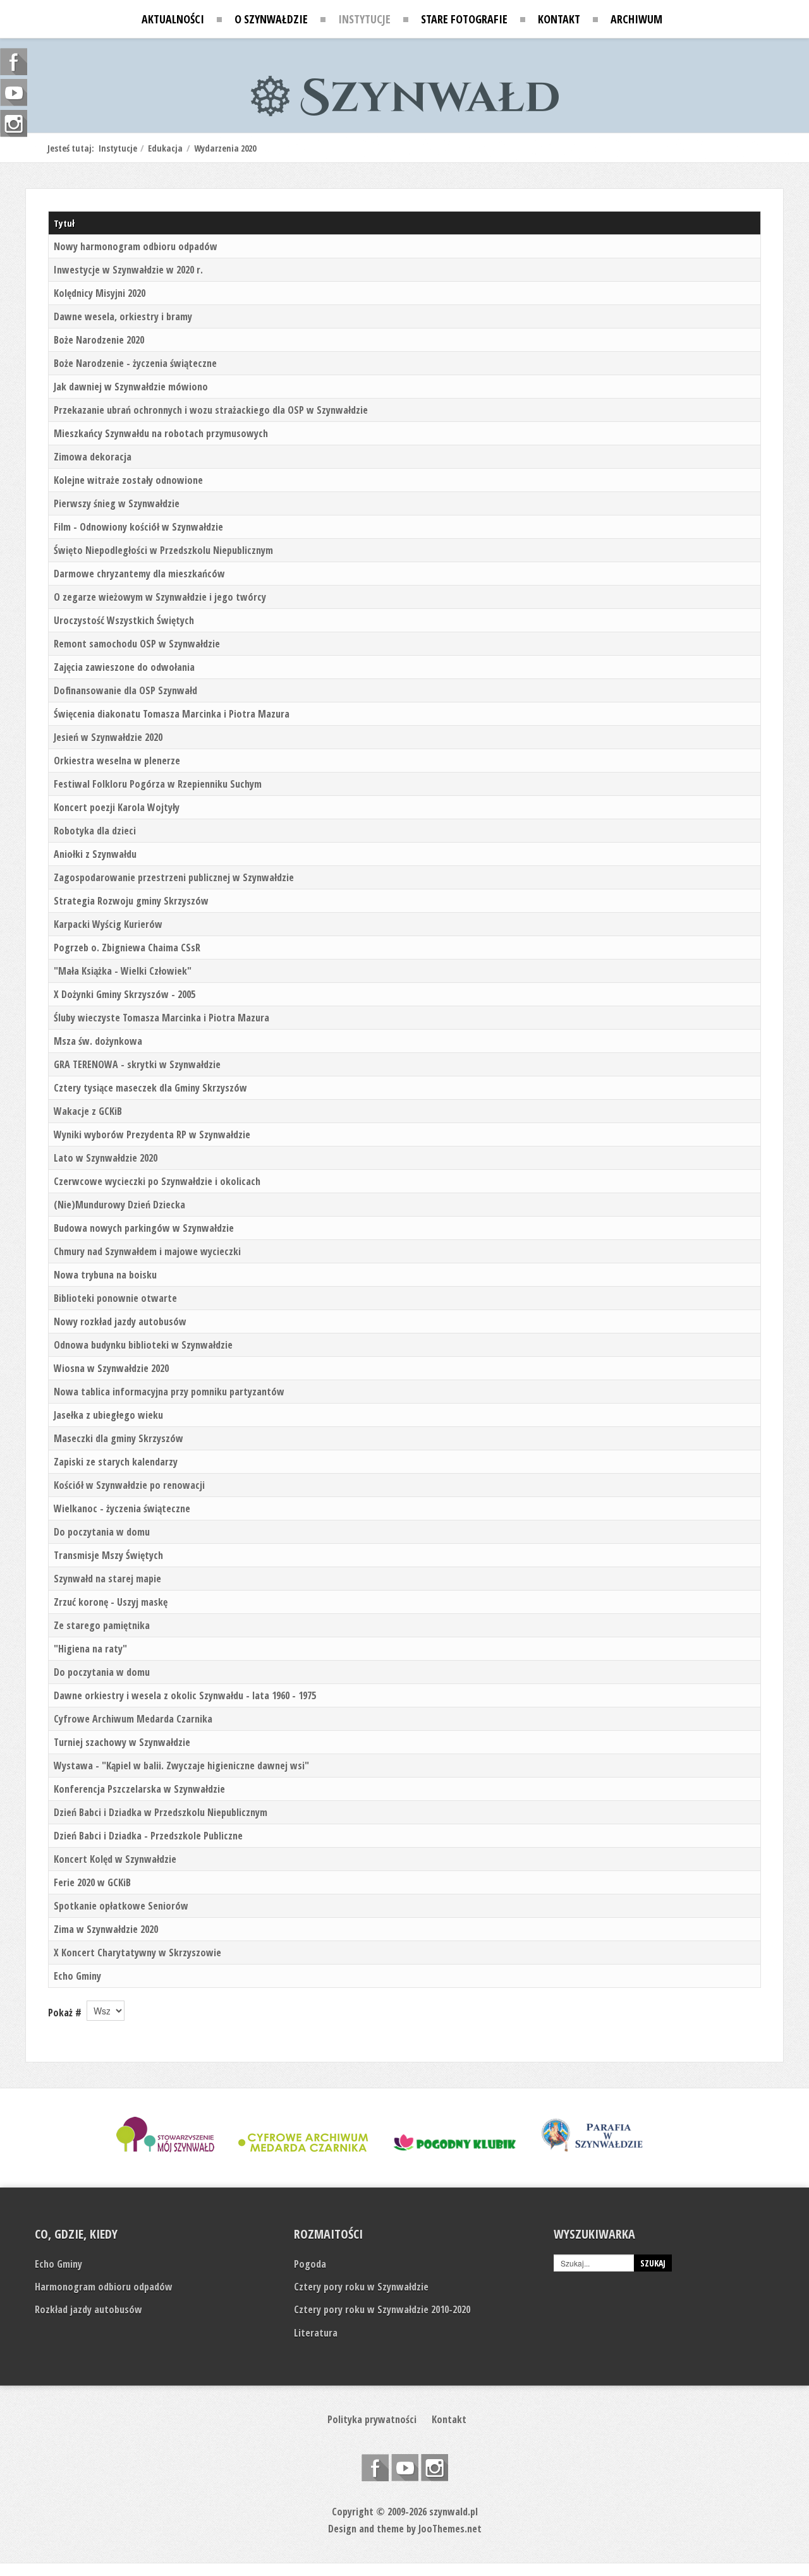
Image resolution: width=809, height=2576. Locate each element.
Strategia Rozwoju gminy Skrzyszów (131, 901)
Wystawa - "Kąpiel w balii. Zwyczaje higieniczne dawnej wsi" (181, 1766)
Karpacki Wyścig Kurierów (108, 924)
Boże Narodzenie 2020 (99, 340)
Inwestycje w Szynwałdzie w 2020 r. (128, 270)
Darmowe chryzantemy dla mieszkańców (139, 574)
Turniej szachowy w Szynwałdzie (122, 1742)
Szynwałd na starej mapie (107, 1579)
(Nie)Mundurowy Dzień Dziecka (119, 1205)
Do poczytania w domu (102, 1532)
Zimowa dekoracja (93, 457)
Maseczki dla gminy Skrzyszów (119, 1438)
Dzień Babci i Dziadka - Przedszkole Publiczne (148, 1836)
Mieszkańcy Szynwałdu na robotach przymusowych (161, 433)
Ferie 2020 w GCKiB (92, 1882)
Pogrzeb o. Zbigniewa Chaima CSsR (127, 948)
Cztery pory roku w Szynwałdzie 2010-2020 (382, 2309)
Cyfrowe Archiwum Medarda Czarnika (133, 1719)
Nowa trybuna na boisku (105, 1275)
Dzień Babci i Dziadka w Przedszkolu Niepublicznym (161, 1812)
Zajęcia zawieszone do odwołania (124, 667)
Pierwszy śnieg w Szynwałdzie (117, 503)
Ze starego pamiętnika (102, 1625)
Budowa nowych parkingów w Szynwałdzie (144, 1228)
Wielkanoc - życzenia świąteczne (122, 1508)
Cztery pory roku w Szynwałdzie (361, 2287)
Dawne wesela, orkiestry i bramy (123, 316)
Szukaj (653, 2263)
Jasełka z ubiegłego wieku (108, 1415)
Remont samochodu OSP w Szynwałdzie (137, 644)
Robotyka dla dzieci (95, 831)
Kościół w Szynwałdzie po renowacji (129, 1485)
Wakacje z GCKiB (88, 1111)
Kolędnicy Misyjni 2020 (100, 293)
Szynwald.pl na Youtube (405, 2468)
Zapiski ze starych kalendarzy (116, 1462)
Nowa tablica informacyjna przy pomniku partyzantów (169, 1392)
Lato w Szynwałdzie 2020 (106, 1158)
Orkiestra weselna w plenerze (117, 761)
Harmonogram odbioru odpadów (104, 2287)
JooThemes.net (450, 2529)
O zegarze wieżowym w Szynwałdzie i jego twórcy (160, 597)
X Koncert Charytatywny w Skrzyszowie (137, 1953)
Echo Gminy (77, 1976)
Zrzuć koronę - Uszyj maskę (111, 1602)
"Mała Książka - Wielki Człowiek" (123, 971)
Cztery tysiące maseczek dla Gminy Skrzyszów (150, 1088)
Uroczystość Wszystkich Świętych (124, 620)
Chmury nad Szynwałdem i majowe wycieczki (147, 1251)
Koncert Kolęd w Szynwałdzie (115, 1859)
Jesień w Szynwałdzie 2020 (108, 737)
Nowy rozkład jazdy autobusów (120, 1321)
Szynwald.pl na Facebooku (375, 2468)
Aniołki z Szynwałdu (95, 854)
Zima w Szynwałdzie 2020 (106, 1929)
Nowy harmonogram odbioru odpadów (136, 246)
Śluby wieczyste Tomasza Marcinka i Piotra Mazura (161, 1018)
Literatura (316, 2333)
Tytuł (64, 223)
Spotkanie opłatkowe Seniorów (121, 1906)
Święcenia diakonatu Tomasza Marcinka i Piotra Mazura (172, 714)
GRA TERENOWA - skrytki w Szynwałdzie (137, 1064)
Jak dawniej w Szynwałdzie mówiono (131, 387)
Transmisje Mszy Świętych (108, 1555)
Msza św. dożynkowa (98, 1041)
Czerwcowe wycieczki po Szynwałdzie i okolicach (157, 1181)
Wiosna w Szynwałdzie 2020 (111, 1368)
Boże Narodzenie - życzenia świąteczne (135, 363)
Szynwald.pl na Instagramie (435, 2468)
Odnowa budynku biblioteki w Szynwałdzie (143, 1345)
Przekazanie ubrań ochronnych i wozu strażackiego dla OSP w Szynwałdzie (211, 410)
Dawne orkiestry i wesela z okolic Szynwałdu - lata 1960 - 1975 (185, 1695)
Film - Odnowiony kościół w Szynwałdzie (138, 527)
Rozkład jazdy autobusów (88, 2309)
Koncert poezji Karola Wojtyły (117, 807)
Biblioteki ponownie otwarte (115, 1298)
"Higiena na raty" (90, 1649)
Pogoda (310, 2264)
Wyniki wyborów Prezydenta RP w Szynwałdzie (152, 1135)
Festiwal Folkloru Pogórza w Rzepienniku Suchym (158, 784)
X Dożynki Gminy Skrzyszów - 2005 (125, 994)
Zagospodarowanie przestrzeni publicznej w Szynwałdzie (174, 877)
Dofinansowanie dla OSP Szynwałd (125, 690)
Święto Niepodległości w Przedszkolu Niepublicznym (163, 550)
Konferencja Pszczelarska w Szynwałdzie (139, 1789)
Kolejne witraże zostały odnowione (128, 480)
